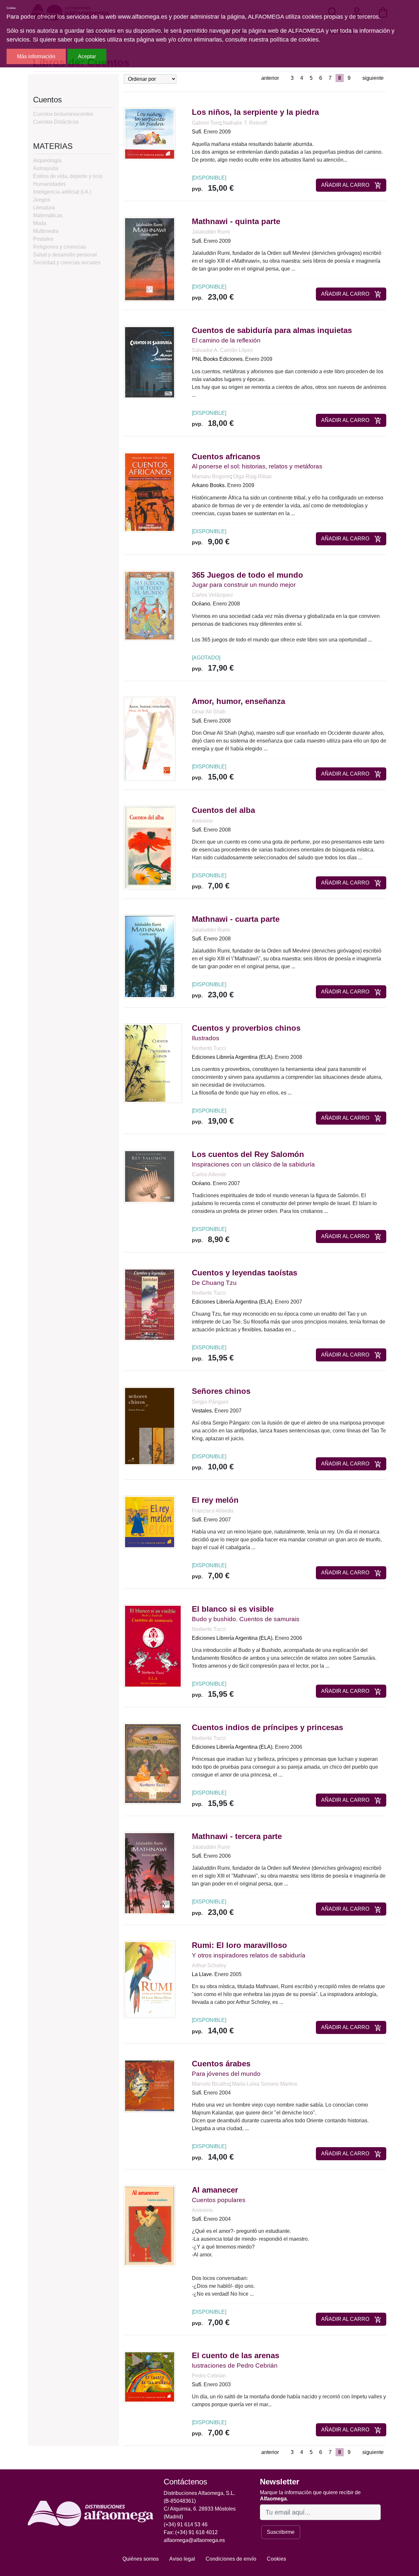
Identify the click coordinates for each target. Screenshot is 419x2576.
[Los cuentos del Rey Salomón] (150, 1176)
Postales (43, 239)
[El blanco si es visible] (153, 1646)
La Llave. (202, 1974)
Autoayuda (46, 168)
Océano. (202, 604)
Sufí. (197, 132)
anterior (270, 78)
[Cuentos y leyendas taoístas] (150, 1304)
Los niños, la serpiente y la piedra (255, 112)
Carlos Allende (209, 1174)
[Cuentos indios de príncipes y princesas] (153, 1763)
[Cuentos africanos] (150, 491)
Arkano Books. (209, 485)
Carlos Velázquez (212, 595)
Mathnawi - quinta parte (236, 221)
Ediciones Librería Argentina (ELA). (233, 1057)
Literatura (44, 208)
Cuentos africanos (226, 456)
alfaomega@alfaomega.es (194, 2540)
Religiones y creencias (60, 247)
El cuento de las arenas (236, 2355)
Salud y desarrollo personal (65, 255)
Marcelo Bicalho (211, 2084)
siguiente (373, 78)
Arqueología (47, 160)
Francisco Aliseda (213, 1511)
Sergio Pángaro (210, 1402)
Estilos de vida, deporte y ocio (68, 176)
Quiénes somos (141, 2559)
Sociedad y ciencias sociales (67, 263)
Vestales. (202, 1411)
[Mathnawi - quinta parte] (150, 259)
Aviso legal (182, 2559)
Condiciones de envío (231, 2559)
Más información (36, 56)
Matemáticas (48, 215)
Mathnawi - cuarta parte (236, 919)
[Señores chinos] (150, 1426)
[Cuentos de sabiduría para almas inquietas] (150, 362)
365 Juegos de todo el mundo (247, 575)
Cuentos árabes (221, 2064)
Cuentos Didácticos (56, 122)
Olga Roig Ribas (252, 476)
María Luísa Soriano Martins (265, 2084)
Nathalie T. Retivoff (245, 123)
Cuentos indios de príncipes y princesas (267, 1727)
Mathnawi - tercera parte (237, 1836)
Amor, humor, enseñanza (238, 701)
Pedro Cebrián (209, 2376)
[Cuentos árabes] (150, 2085)
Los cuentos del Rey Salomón (248, 1154)
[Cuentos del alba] (150, 847)
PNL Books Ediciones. (218, 359)
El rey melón (215, 1500)
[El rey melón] (150, 1522)
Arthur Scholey (209, 1965)
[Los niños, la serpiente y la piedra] (150, 134)
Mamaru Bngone (211, 476)
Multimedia (46, 231)
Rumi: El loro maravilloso (239, 1945)
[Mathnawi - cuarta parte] (150, 956)
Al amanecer (215, 2190)
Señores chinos (221, 1391)
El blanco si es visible (233, 1609)
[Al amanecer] (150, 2226)
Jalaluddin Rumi (211, 232)
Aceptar (87, 56)
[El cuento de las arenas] (150, 2377)
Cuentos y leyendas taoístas (245, 1273)
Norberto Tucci (209, 1048)
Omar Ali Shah (209, 712)
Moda (40, 223)
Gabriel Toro (206, 123)
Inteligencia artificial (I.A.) (62, 192)
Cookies (276, 2559)
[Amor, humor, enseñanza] (150, 738)
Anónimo (202, 821)
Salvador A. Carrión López (222, 350)
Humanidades (49, 184)
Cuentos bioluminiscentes (63, 114)
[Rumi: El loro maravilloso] (150, 1979)
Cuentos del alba (223, 810)
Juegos (42, 200)
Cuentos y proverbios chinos (246, 1028)
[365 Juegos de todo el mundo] (150, 605)
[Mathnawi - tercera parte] (150, 1873)
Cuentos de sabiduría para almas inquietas (272, 330)
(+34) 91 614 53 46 (186, 2524)
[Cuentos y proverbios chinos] (153, 1063)
